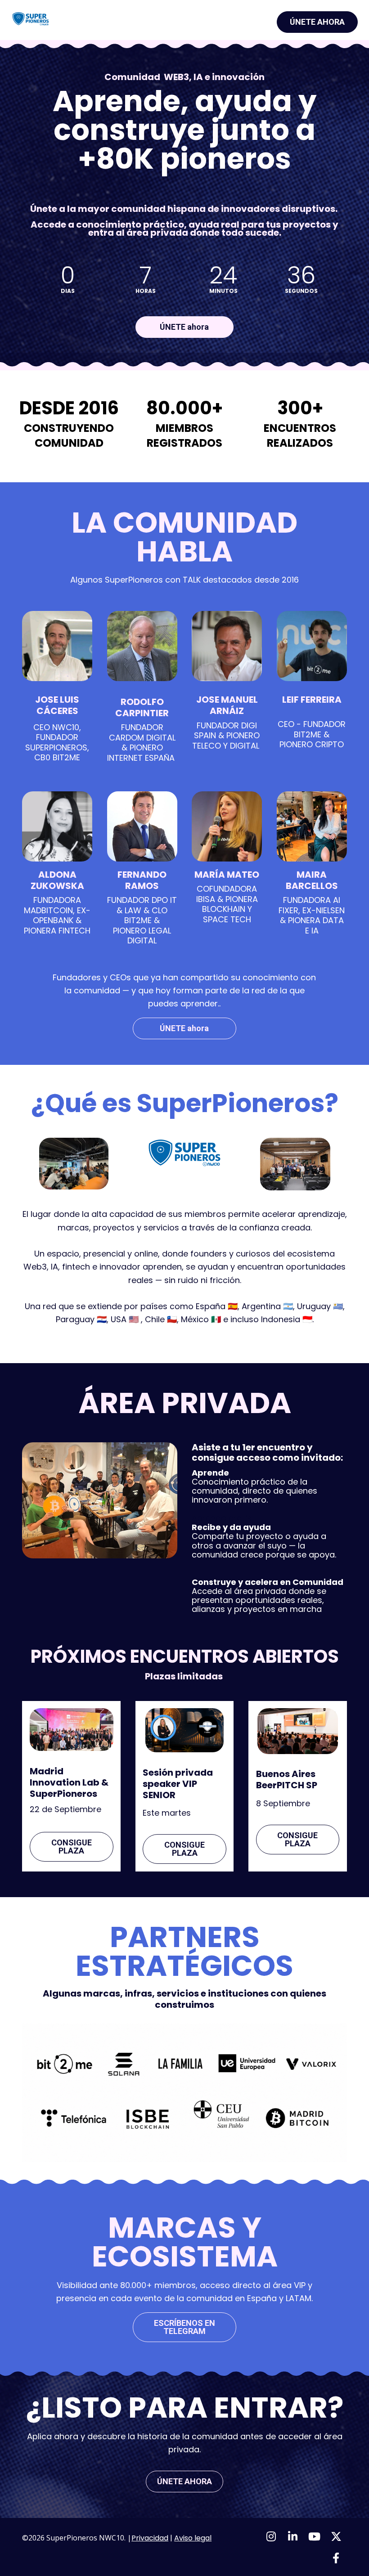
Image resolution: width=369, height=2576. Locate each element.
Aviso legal (193, 2538)
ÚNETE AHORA (317, 22)
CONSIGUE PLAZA (72, 1847)
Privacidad (150, 2538)
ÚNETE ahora (184, 327)
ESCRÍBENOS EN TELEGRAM (184, 2327)
